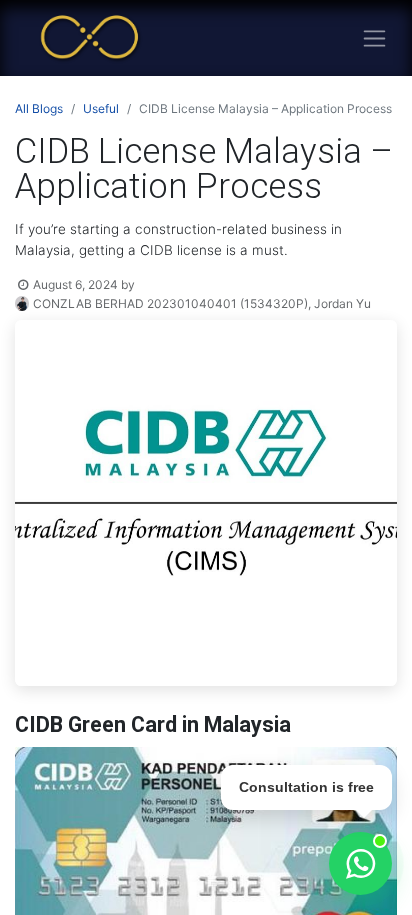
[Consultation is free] (360, 863)
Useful (101, 108)
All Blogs (39, 108)
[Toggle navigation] (374, 38)
